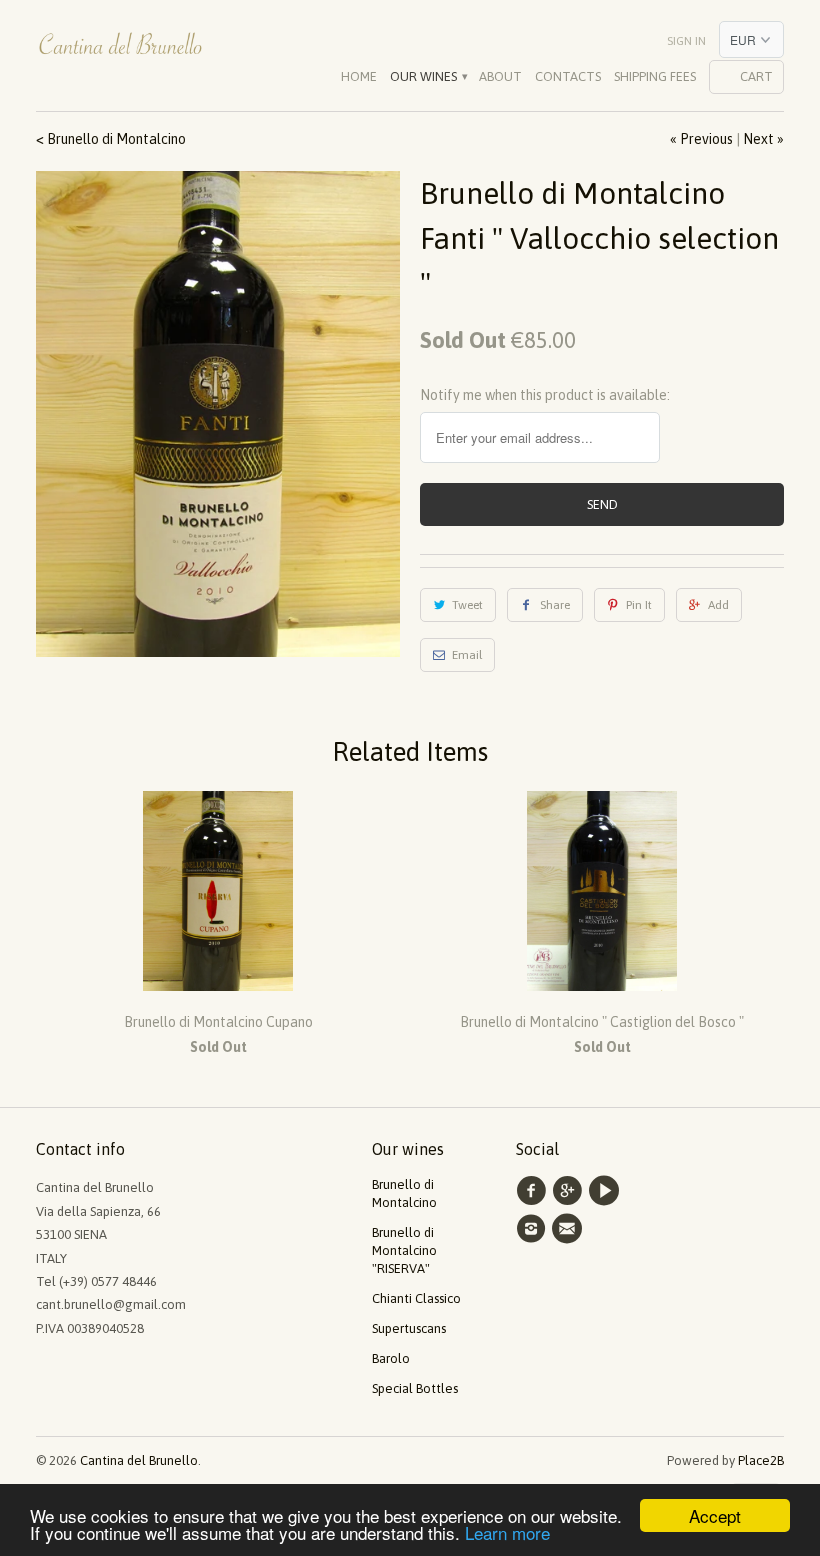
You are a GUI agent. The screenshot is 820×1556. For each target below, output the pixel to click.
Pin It (639, 605)
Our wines (428, 76)
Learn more (507, 1532)
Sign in (686, 41)
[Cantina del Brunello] (122, 50)
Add (718, 605)
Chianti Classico (416, 1298)
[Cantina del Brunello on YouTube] (607, 1191)
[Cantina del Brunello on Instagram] (534, 1229)
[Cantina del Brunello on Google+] (570, 1191)
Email (467, 655)
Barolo (391, 1358)
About (500, 76)
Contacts (568, 76)
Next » (763, 139)
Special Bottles (415, 1388)
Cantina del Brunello (139, 1460)
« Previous (701, 139)
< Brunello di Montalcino (111, 139)
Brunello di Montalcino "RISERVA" (404, 1250)
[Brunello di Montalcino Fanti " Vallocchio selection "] (218, 413)
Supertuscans (409, 1328)
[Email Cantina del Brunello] (570, 1229)
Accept (715, 1515)
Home (359, 76)
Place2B (761, 1460)
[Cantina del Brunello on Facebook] (534, 1191)
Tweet (467, 605)
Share (555, 605)
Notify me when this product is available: (545, 395)
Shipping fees (655, 76)
